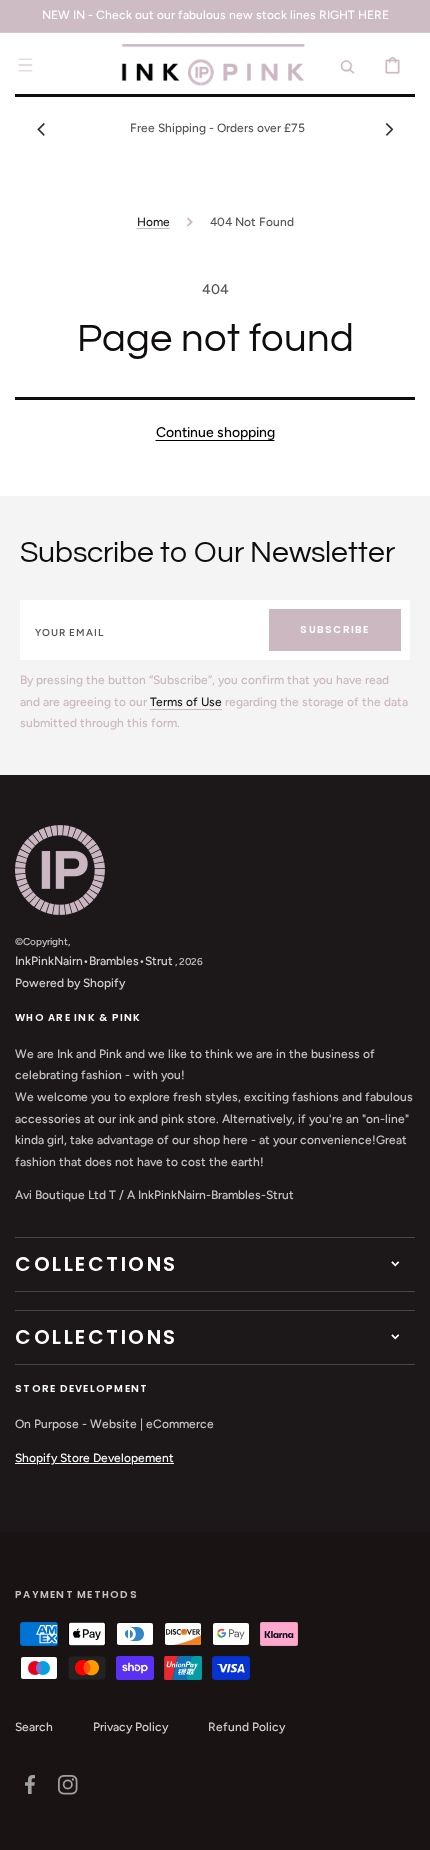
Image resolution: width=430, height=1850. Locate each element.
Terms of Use (186, 702)
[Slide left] (41, 129)
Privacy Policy (130, 1727)
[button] (25, 65)
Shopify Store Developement (94, 1458)
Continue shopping (215, 432)
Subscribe (334, 629)
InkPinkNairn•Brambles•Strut (94, 961)
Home (153, 222)
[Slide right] (389, 129)
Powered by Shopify (70, 983)
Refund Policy (246, 1727)
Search (34, 1727)
